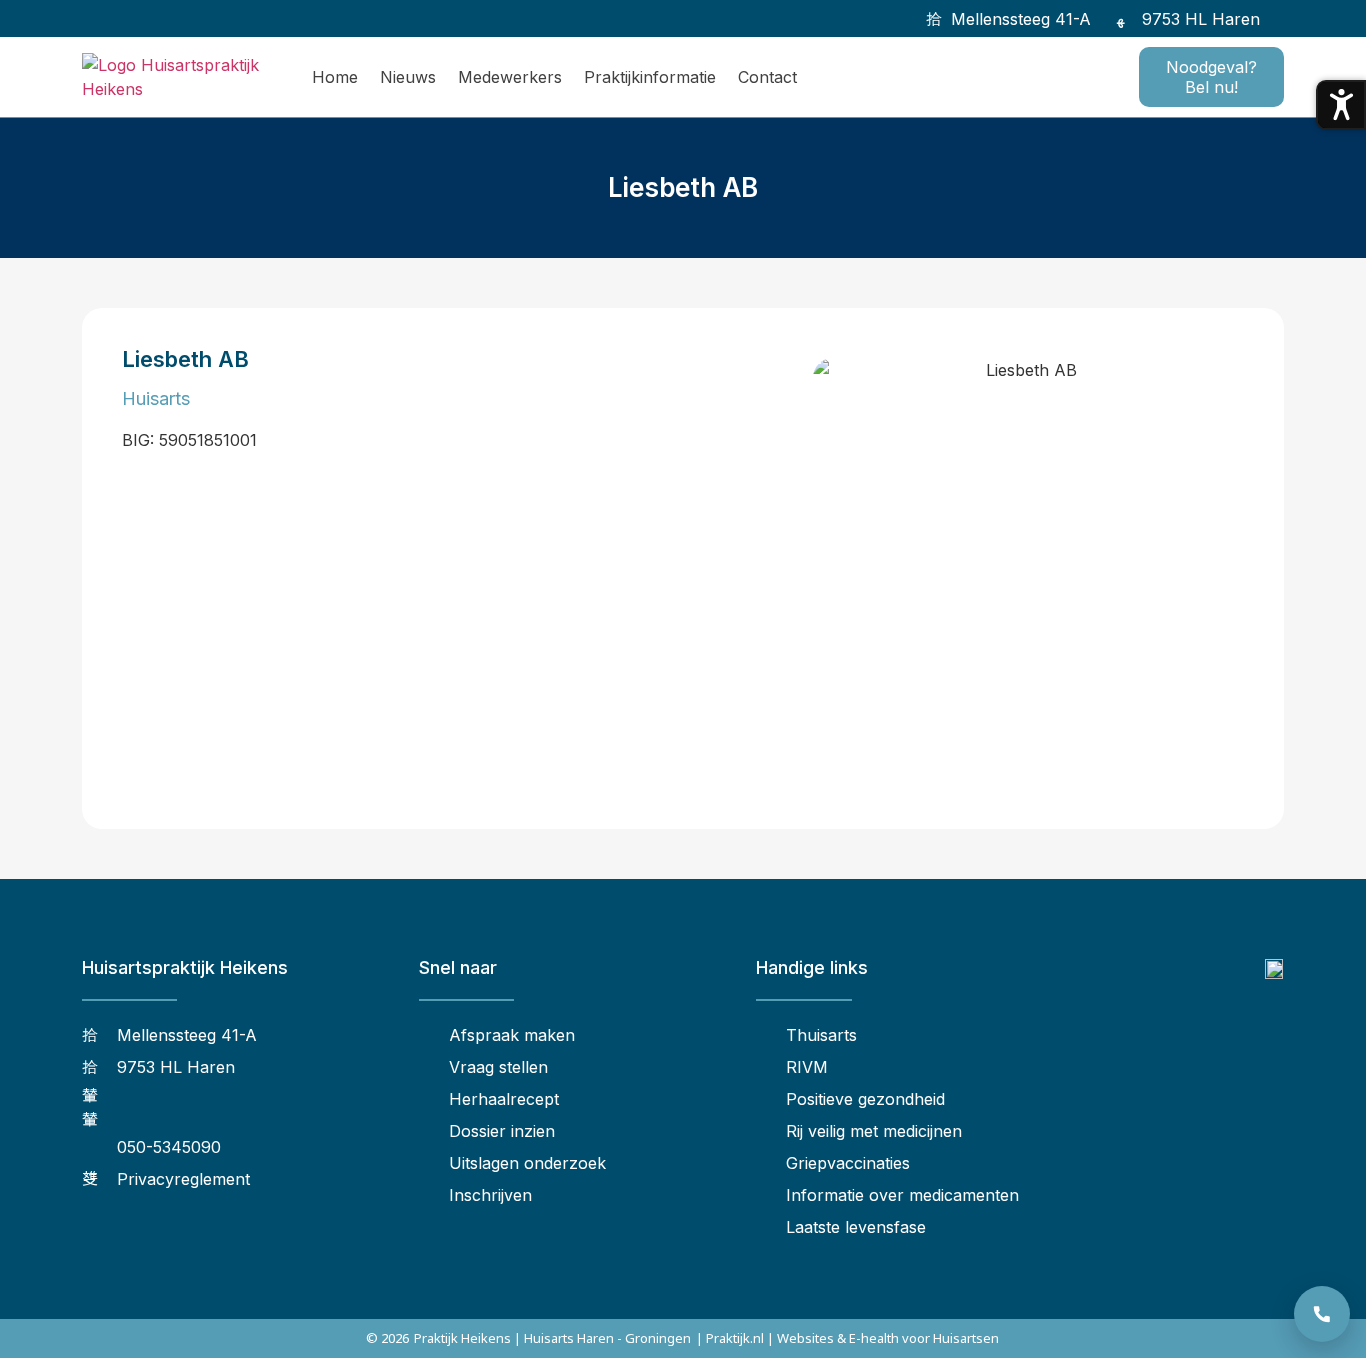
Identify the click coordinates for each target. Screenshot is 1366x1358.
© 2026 (387, 1338)
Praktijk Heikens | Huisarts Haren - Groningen (552, 1338)
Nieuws (408, 77)
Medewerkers (510, 77)
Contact (767, 77)
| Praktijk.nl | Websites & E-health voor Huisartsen (847, 1338)
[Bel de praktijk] (1322, 1314)
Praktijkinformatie (650, 77)
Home (335, 77)
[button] (1287, 18)
